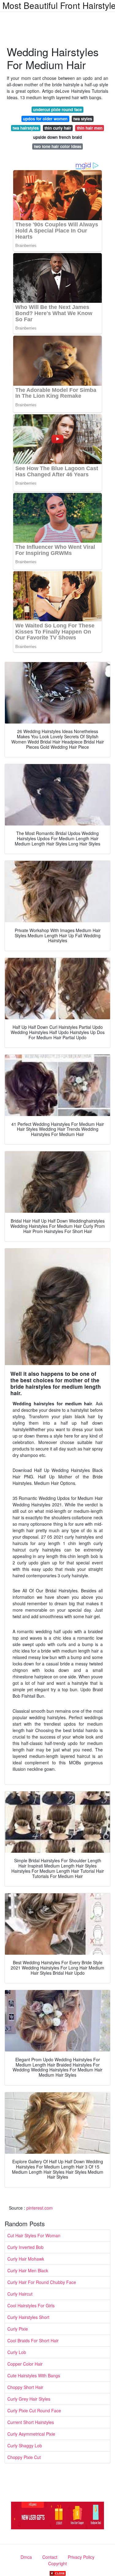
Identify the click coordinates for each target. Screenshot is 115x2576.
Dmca (26, 2557)
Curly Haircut (20, 2294)
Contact (50, 2557)
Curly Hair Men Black (28, 2270)
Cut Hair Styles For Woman (34, 2235)
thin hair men (90, 128)
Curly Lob (17, 2352)
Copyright (57, 2563)
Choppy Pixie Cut (24, 2457)
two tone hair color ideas (58, 146)
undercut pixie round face (57, 109)
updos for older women (45, 119)
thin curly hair (58, 128)
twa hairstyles (26, 128)
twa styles (83, 119)
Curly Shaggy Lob (25, 2445)
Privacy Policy (81, 2557)
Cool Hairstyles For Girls (31, 2305)
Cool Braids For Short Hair (33, 2340)
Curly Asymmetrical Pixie (31, 2434)
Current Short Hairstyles (31, 2422)
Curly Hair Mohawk (26, 2259)
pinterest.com (40, 2208)
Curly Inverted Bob (25, 2247)
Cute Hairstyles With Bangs (34, 2375)
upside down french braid (57, 137)
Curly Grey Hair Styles (29, 2399)
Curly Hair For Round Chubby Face (42, 2282)
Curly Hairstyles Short (28, 2317)
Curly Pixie (18, 2329)
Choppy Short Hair (25, 2387)
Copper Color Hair (25, 2364)
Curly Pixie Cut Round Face (34, 2410)
